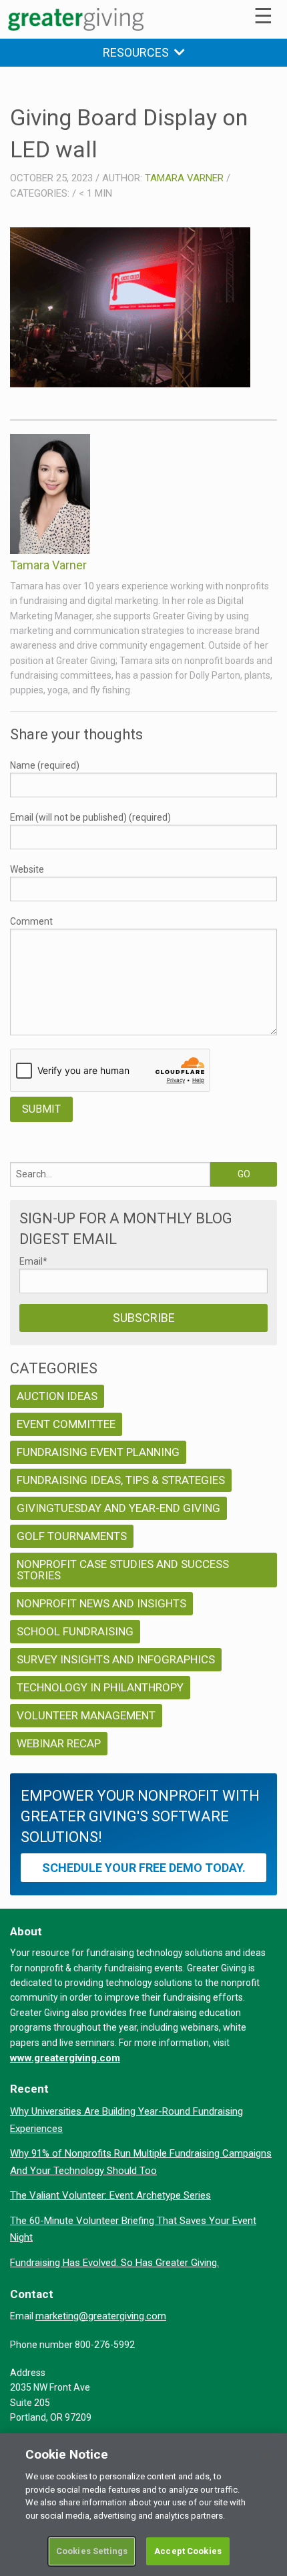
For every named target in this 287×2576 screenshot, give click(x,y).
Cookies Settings (92, 2551)
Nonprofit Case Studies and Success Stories (123, 1570)
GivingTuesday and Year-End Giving (118, 1508)
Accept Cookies (188, 2551)
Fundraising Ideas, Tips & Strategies (121, 1480)
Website (27, 869)
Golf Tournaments (72, 1536)
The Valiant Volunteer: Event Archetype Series (110, 2195)
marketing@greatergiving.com (101, 2316)
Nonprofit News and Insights (101, 1603)
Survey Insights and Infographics (116, 1659)
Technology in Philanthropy (100, 1687)
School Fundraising (75, 1631)
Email (33, 1261)
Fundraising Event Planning (98, 1452)
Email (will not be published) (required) (90, 817)
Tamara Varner (184, 178)
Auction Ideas (57, 1396)
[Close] (266, 2455)
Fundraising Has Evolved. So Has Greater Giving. (114, 2263)
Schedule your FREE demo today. (144, 1868)
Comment (31, 921)
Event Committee (66, 1424)
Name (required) (45, 765)
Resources (138, 52)
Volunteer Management (86, 1715)
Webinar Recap (59, 1743)
